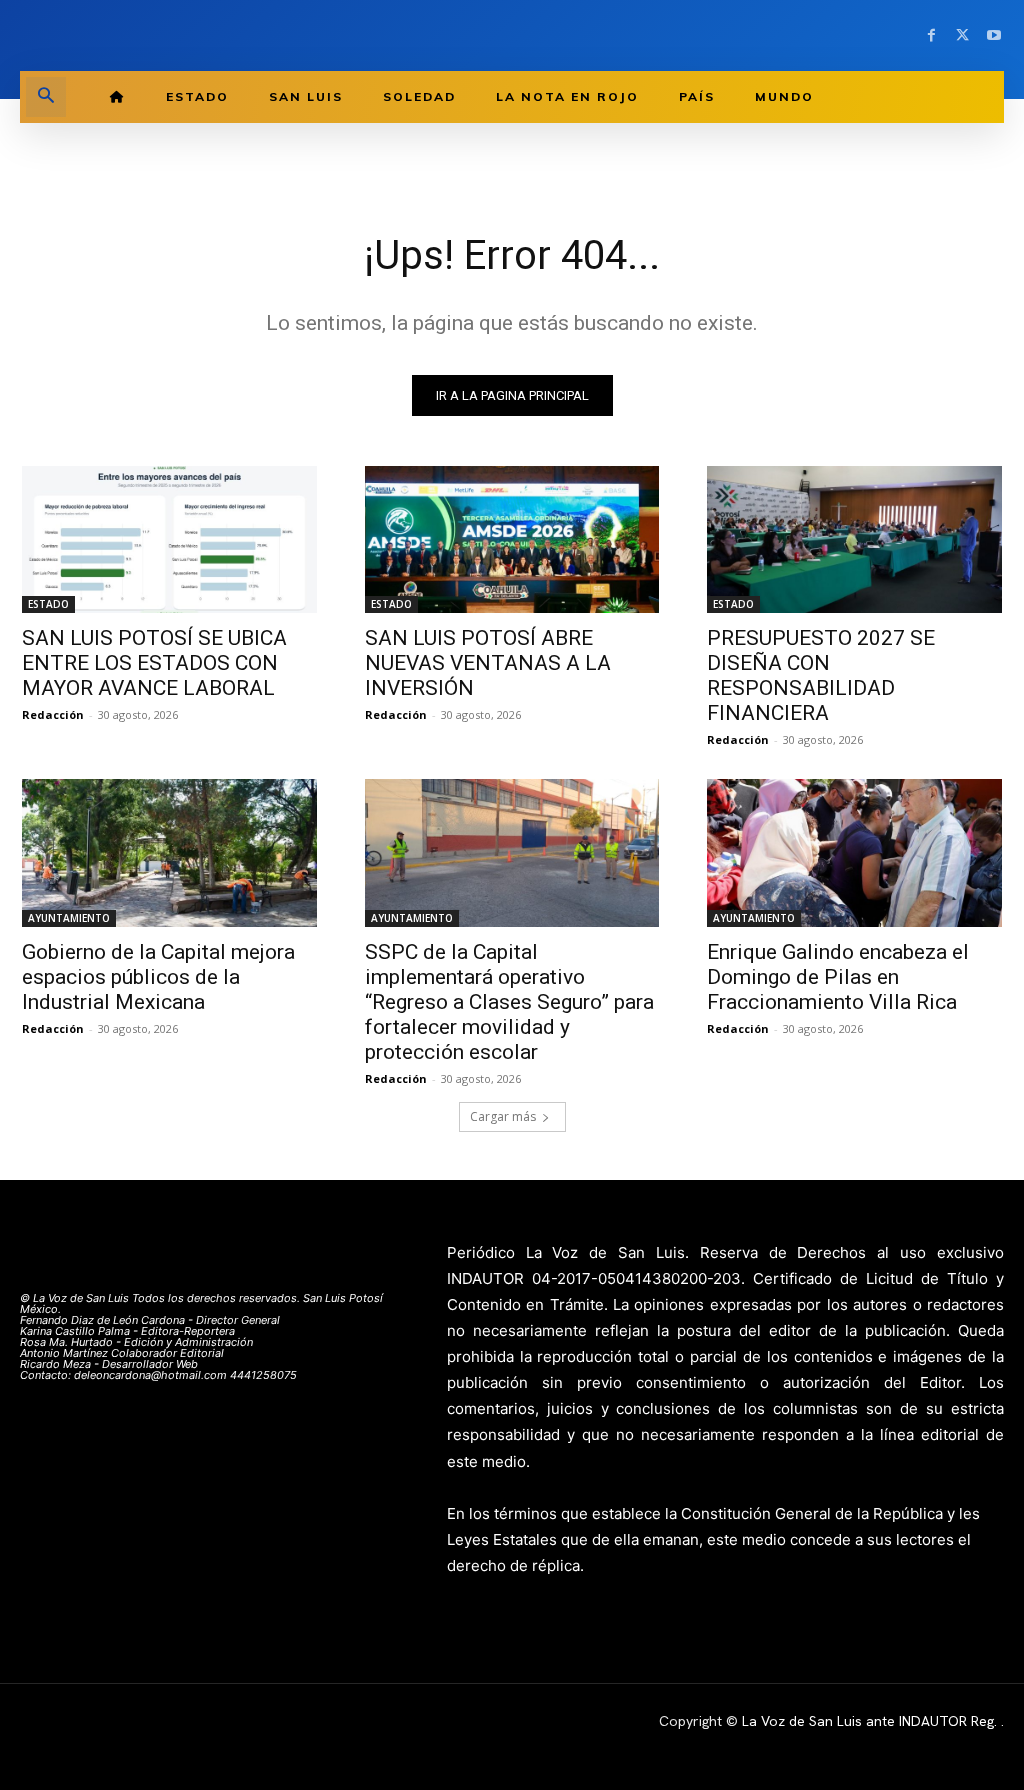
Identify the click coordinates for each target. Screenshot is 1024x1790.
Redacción (53, 714)
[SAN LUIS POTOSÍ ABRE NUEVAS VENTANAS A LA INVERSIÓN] (512, 539)
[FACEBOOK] (931, 35)
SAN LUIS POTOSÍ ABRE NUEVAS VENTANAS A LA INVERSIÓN (488, 663)
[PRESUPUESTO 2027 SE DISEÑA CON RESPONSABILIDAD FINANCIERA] (854, 539)
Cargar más (503, 1116)
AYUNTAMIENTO (69, 918)
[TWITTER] (962, 35)
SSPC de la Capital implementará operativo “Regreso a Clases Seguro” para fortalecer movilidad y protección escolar (509, 1002)
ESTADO (48, 604)
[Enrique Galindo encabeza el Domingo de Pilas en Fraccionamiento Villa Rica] (854, 852)
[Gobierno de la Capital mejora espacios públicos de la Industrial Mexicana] (169, 852)
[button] (46, 97)
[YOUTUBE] (993, 35)
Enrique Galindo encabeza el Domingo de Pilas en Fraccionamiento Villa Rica (838, 977)
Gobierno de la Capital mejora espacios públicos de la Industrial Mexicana (158, 977)
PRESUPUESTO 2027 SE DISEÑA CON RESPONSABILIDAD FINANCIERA (821, 675)
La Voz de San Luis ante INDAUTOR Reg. (871, 1721)
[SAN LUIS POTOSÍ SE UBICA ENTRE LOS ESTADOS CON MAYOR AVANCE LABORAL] (169, 539)
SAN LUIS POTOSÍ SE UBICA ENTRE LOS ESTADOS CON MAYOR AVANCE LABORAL (154, 663)
